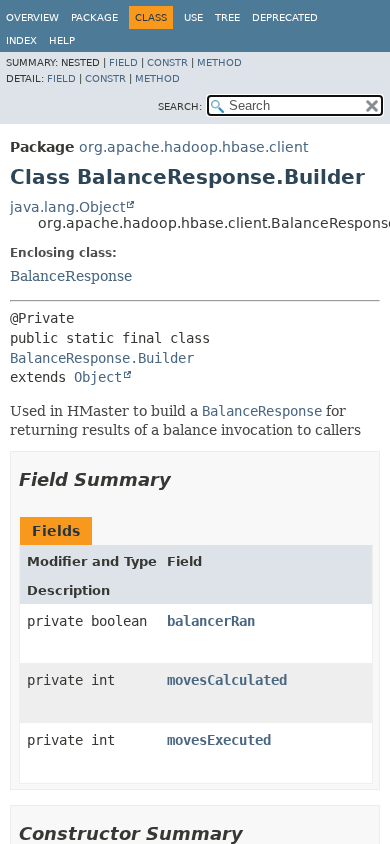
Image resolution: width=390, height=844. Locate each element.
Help (62, 40)
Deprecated (285, 17)
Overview (32, 17)
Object (98, 377)
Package (94, 17)
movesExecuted (219, 740)
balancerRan (211, 621)
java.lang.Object (67, 207)
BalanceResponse (71, 276)
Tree (227, 17)
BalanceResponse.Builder (102, 358)
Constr (167, 62)
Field (123, 62)
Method (219, 62)
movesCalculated (227, 680)
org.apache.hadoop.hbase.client (193, 147)
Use (193, 17)
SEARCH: (180, 106)
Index (21, 40)
